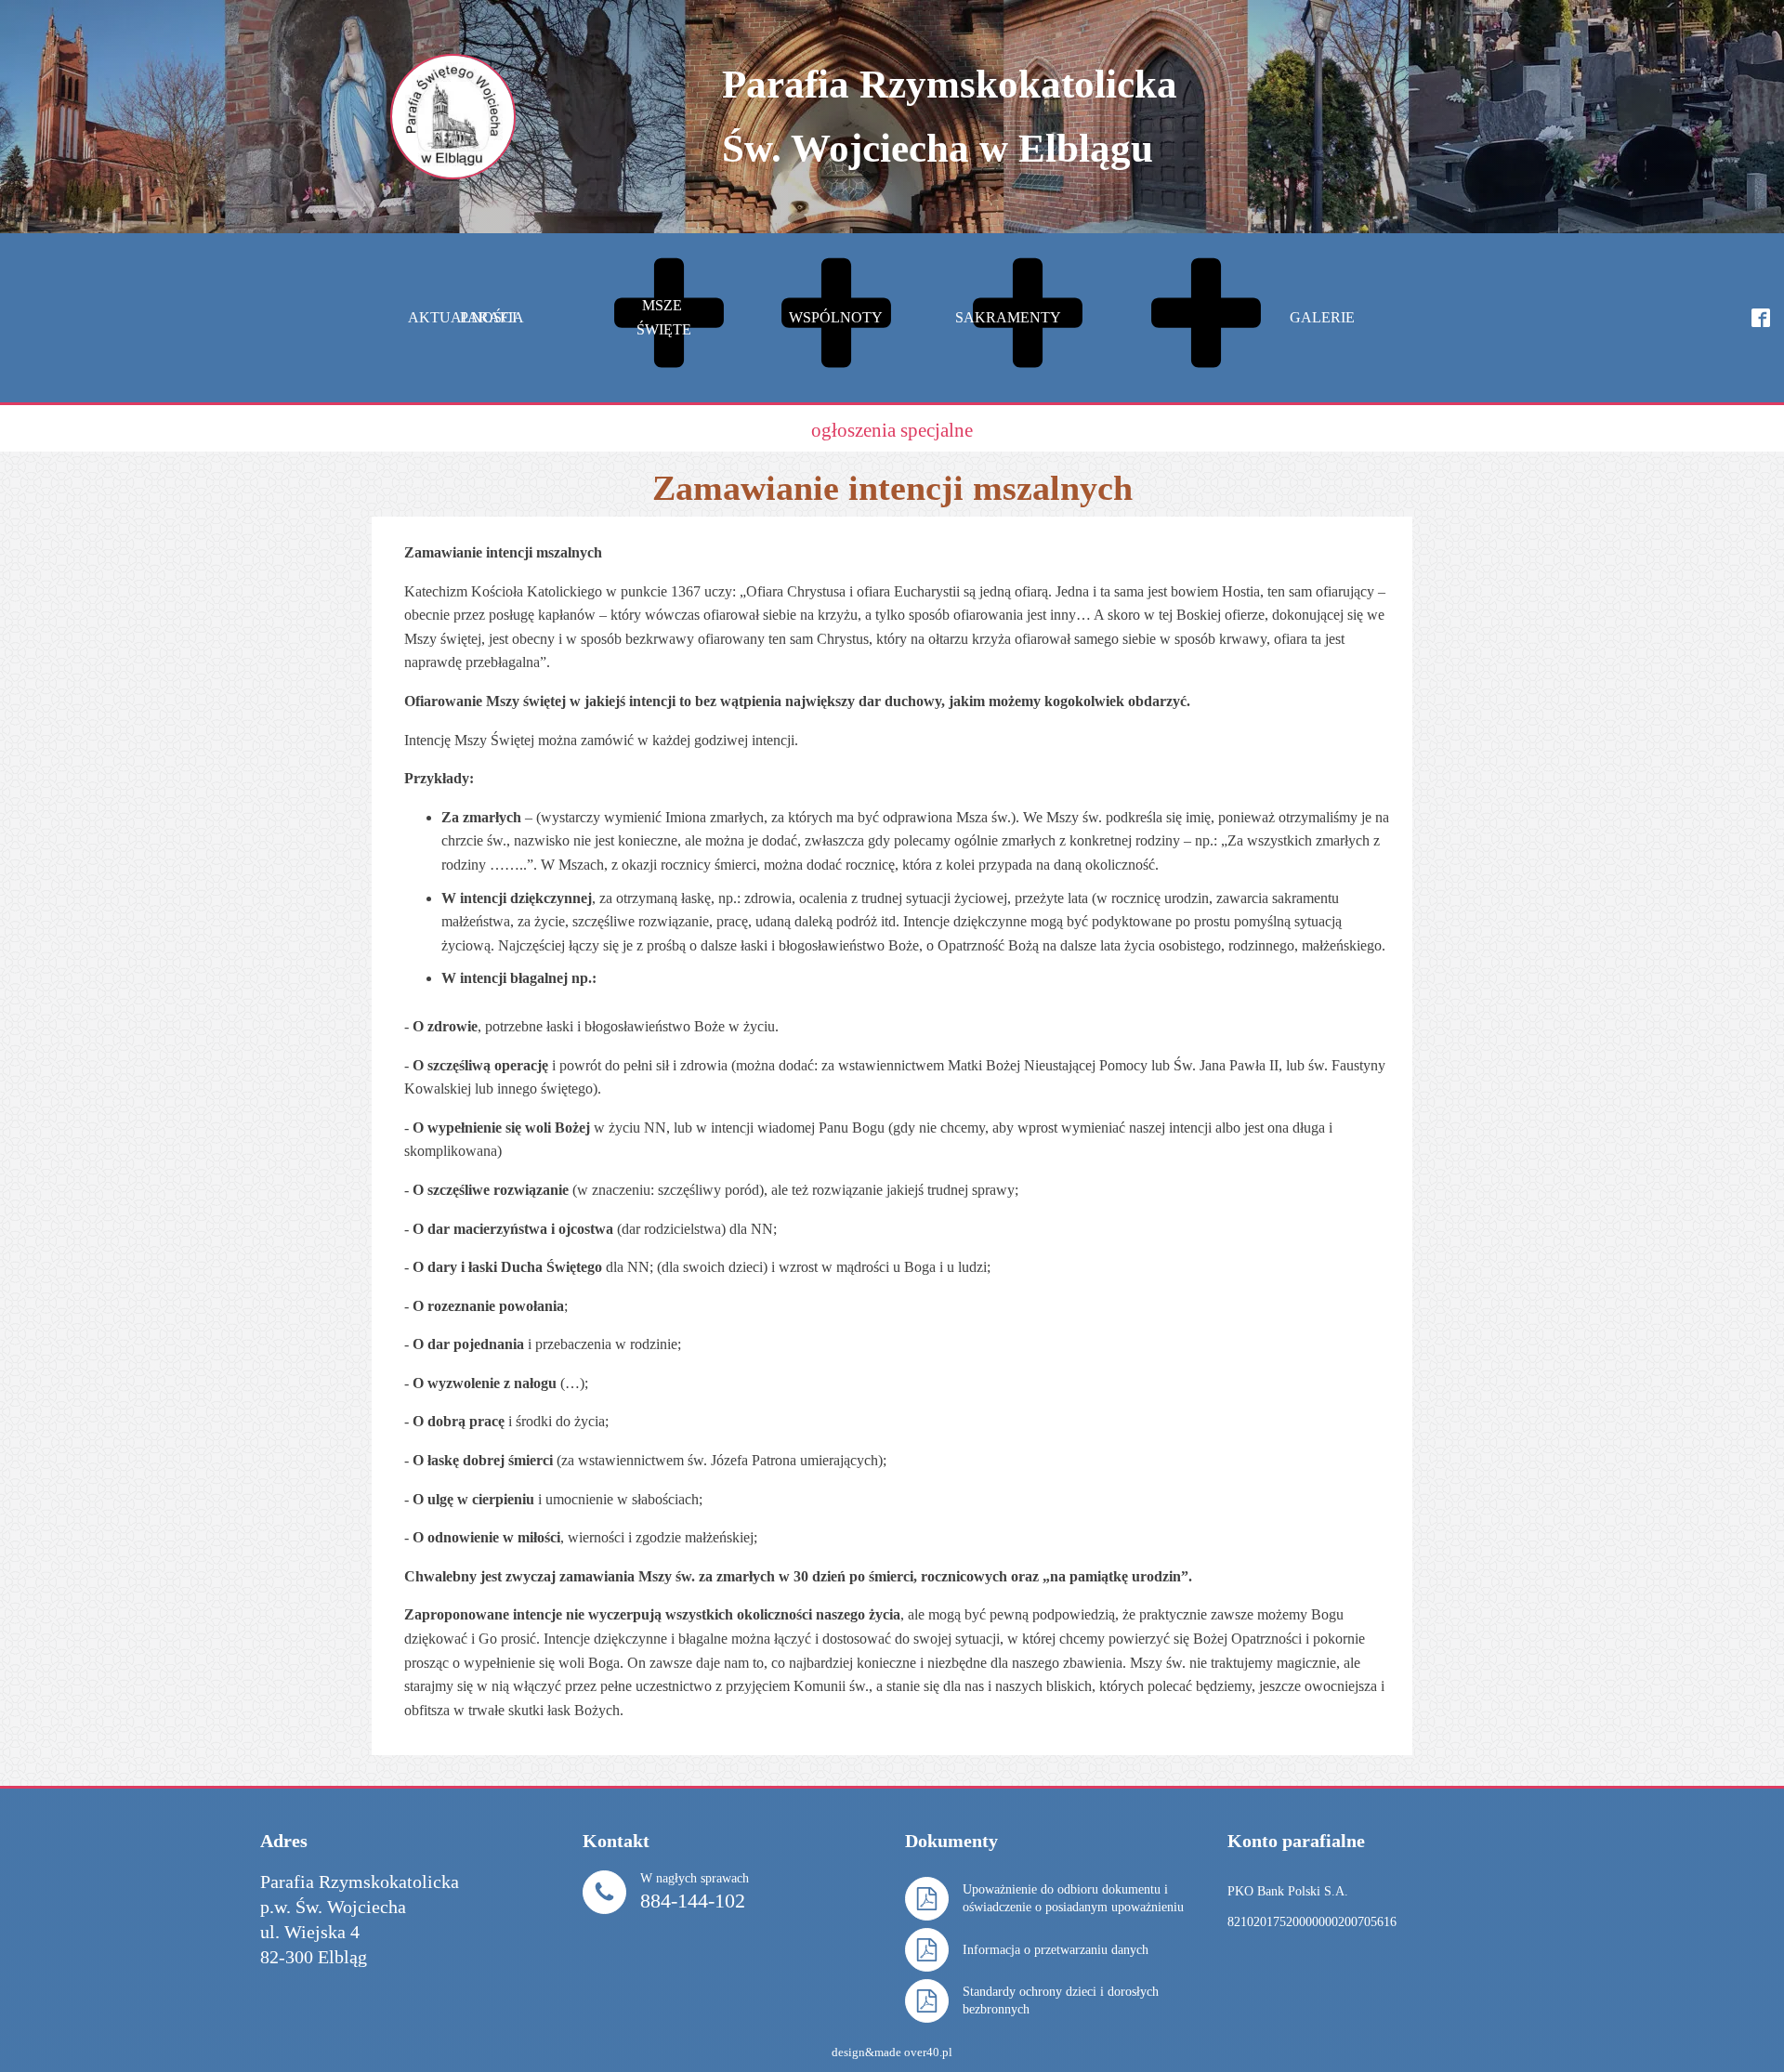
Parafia (634, 318)
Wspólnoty (978, 318)
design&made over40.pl (892, 2052)
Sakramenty (1150, 318)
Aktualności (462, 317)
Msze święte (806, 318)
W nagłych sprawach (695, 1891)
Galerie (1322, 317)
